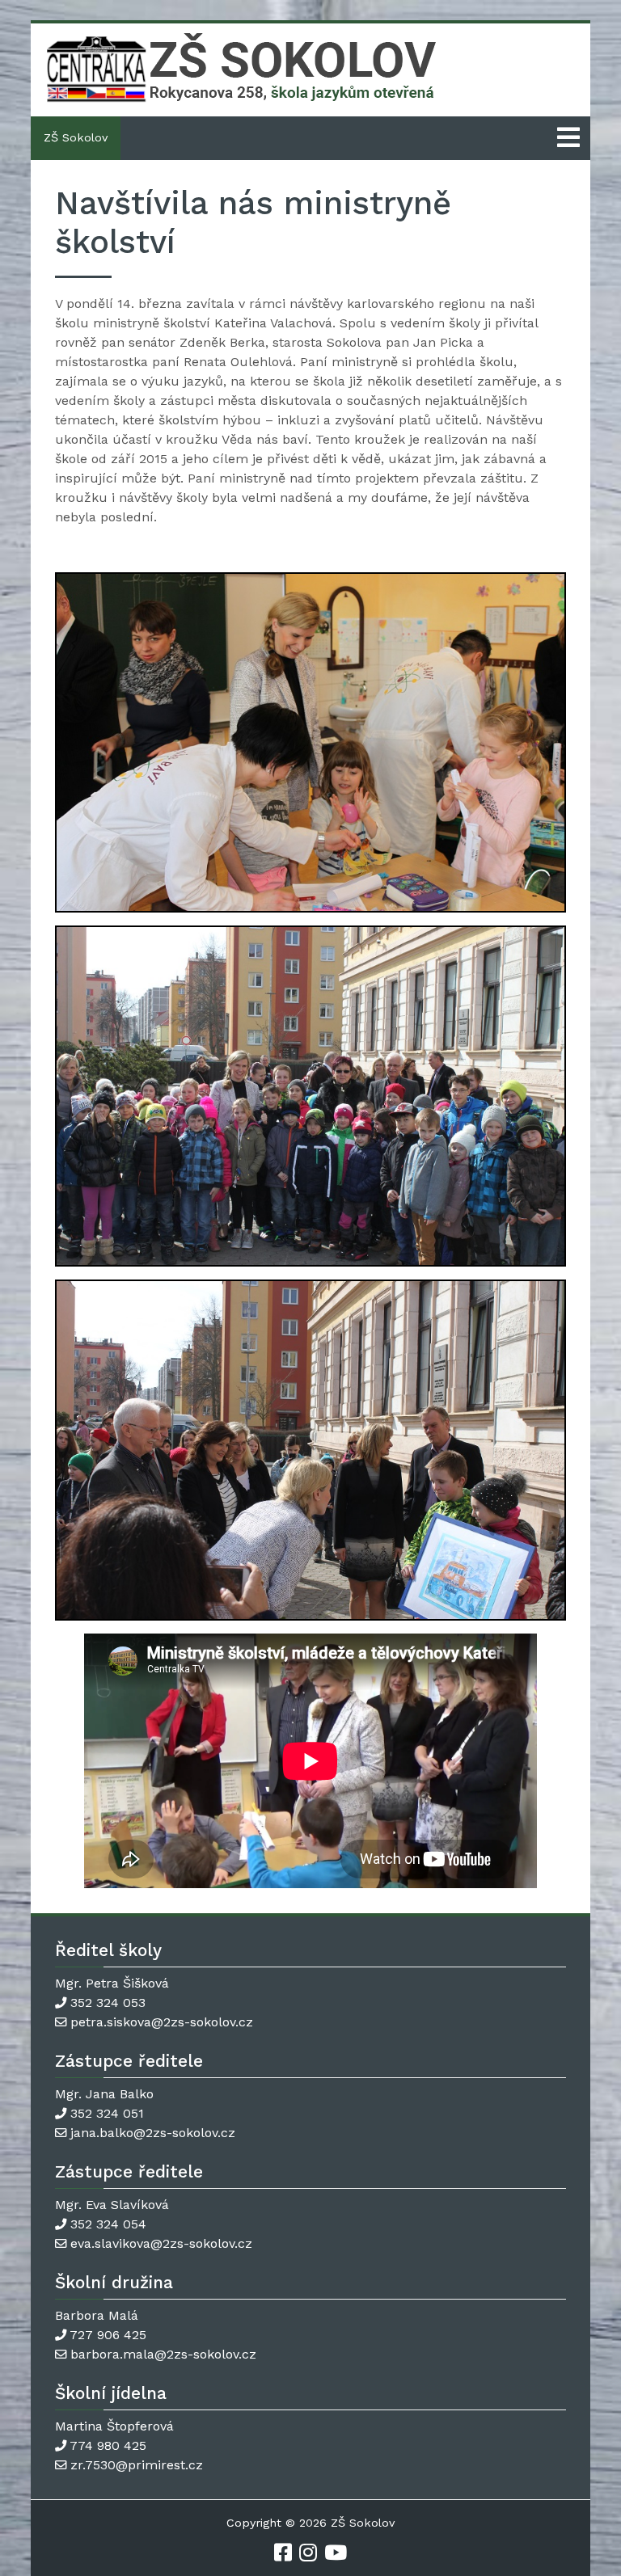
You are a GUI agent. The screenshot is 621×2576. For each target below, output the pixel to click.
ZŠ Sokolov (76, 137)
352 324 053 (108, 2003)
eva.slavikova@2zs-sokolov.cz (161, 2243)
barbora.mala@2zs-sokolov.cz (163, 2354)
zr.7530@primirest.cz (137, 2465)
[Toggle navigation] (568, 138)
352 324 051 (107, 2113)
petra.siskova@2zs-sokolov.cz (162, 2022)
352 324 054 (108, 2224)
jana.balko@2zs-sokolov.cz (153, 2133)
